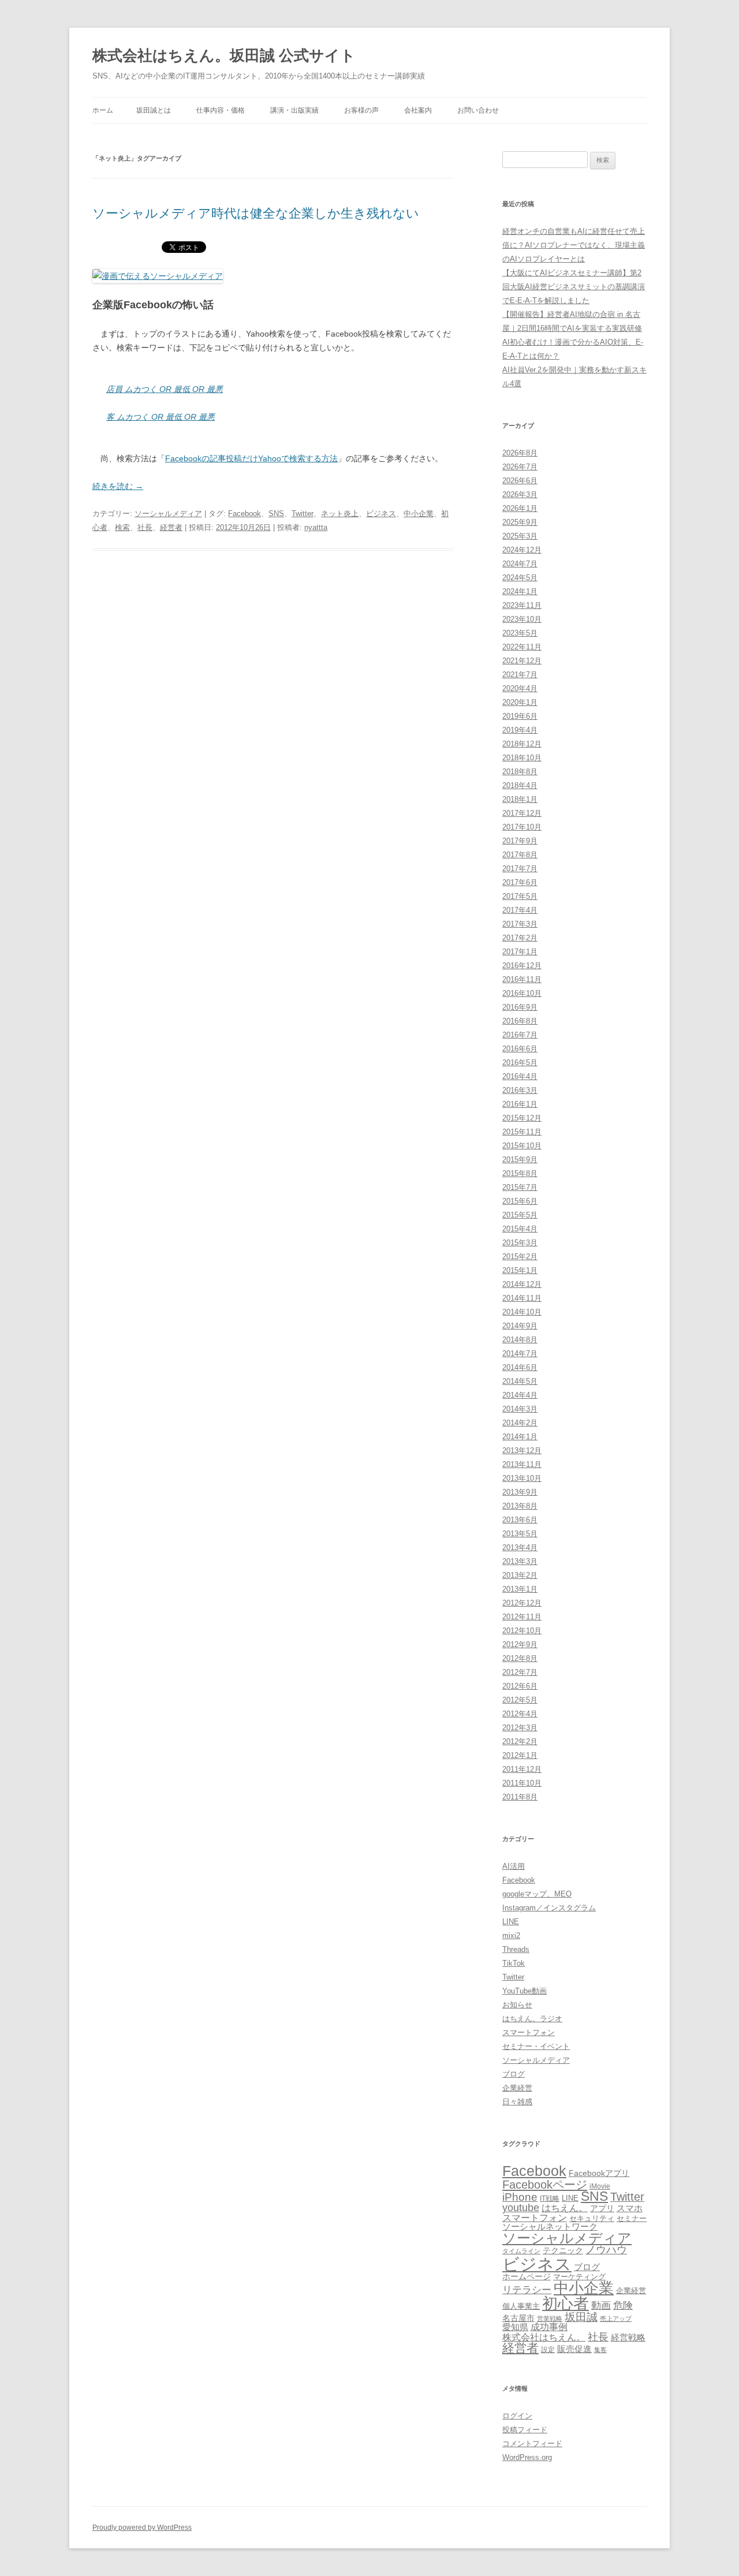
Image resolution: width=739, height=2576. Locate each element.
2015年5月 (520, 1215)
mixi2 (511, 1935)
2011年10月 (522, 1783)
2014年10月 (522, 1312)
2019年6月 (520, 716)
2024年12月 (522, 550)
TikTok (514, 1963)
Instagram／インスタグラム (549, 1908)
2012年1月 (520, 1755)
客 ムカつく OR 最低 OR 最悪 (161, 417)
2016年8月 (520, 1021)
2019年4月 (520, 730)
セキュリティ (592, 2218)
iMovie (600, 2186)
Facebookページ (545, 2185)
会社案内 (418, 110)
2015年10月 (522, 1146)
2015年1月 (520, 1270)
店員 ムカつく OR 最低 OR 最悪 (165, 389)
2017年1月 (520, 952)
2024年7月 (520, 564)
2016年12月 (522, 966)
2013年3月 (520, 1561)
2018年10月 (522, 758)
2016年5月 (520, 1063)
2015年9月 (520, 1160)
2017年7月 (520, 869)
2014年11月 (522, 1298)
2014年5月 (520, 1381)
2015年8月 (520, 1173)
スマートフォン (529, 2032)
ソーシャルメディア (168, 514)
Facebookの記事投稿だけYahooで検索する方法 (251, 458)
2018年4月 (520, 785)
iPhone (520, 2197)
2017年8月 (520, 855)
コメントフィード (532, 2444)
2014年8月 (520, 1340)
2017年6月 (520, 882)
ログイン (517, 2416)
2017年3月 (520, 924)
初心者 (566, 2303)
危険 (623, 2305)
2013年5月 (520, 1534)
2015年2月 (520, 1257)
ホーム (103, 110)
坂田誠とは (154, 110)
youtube (521, 2208)
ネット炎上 (340, 514)
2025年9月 (520, 522)
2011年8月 (520, 1797)
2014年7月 (520, 1354)
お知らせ (517, 2005)
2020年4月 (520, 688)
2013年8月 (520, 1506)
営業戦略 (550, 2319)
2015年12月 (522, 1118)
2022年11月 (522, 647)
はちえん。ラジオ (532, 2019)
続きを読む (118, 486)
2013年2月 (520, 1575)
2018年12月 (522, 744)
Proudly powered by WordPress (142, 2528)
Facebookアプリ (599, 2173)
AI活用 (514, 1866)
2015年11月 (522, 1132)
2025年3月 (520, 536)
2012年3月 (520, 1728)
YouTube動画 (525, 1991)
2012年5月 (520, 1700)
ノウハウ (606, 2250)
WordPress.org (527, 2457)
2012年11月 (522, 1617)
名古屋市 (518, 2318)
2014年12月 (522, 1284)
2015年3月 (520, 1243)
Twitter (303, 514)
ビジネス (381, 514)
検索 (122, 527)
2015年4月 (520, 1229)
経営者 (171, 527)
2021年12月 (522, 661)
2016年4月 (520, 1076)
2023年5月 (520, 633)
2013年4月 (520, 1548)
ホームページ (527, 2276)
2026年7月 (520, 467)
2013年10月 (522, 1478)
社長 (145, 527)
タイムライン (521, 2251)
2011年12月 (522, 1769)
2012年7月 (520, 1672)
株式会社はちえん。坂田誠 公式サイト (224, 55)
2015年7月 (520, 1187)
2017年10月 (522, 827)
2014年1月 (520, 1437)
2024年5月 (520, 578)
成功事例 (549, 2327)
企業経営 (517, 2088)
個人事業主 (521, 2306)
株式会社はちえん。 (544, 2337)
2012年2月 (520, 1741)
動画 (601, 2305)
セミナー (632, 2218)
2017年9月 (520, 841)
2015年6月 (520, 1201)
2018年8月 (520, 772)
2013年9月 (520, 1492)
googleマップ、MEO (537, 1894)
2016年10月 (522, 993)
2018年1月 (520, 799)
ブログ (514, 2074)
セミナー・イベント (536, 2046)
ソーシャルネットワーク (550, 2226)
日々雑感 (517, 2102)
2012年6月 (520, 1686)
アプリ (602, 2208)
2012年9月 (520, 1644)
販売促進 (574, 2349)
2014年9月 (520, 1326)
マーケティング (579, 2277)
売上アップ (616, 2319)
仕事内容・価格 (221, 110)
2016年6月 (520, 1049)
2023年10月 (522, 619)
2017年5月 (520, 896)
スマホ (630, 2208)
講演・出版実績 (294, 110)
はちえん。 (565, 2208)
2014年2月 (520, 1423)
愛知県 (515, 2327)
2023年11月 (522, 605)
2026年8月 (520, 453)
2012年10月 (522, 1631)
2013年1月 (520, 1589)
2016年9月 (520, 1007)
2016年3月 (520, 1090)
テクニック (563, 2251)
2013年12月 (522, 1451)
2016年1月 (520, 1104)
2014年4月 (520, 1395)
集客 (600, 2350)
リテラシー (527, 2290)
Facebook (245, 514)
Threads (516, 1949)
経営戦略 (628, 2337)
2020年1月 (520, 702)
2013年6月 (520, 1520)
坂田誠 (581, 2317)
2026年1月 (520, 508)
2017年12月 (522, 813)
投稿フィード (525, 2430)
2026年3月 (520, 494)
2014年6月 (520, 1367)
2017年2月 (520, 938)
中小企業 (419, 514)
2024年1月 (520, 591)
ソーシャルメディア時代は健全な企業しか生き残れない (256, 213)
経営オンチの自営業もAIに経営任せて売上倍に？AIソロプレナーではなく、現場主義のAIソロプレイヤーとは (574, 245)
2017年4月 (520, 910)
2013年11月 (522, 1464)
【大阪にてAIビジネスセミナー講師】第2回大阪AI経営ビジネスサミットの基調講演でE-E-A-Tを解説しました (574, 287)
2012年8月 (520, 1658)
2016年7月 (520, 1035)
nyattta (316, 527)
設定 (548, 2349)
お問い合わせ (478, 110)
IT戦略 (550, 2198)
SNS (276, 514)
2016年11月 (522, 979)
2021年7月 (520, 675)
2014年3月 (520, 1409)
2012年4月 (520, 1714)
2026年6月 (520, 481)
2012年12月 (522, 1603)
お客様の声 (361, 110)
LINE (511, 1922)
